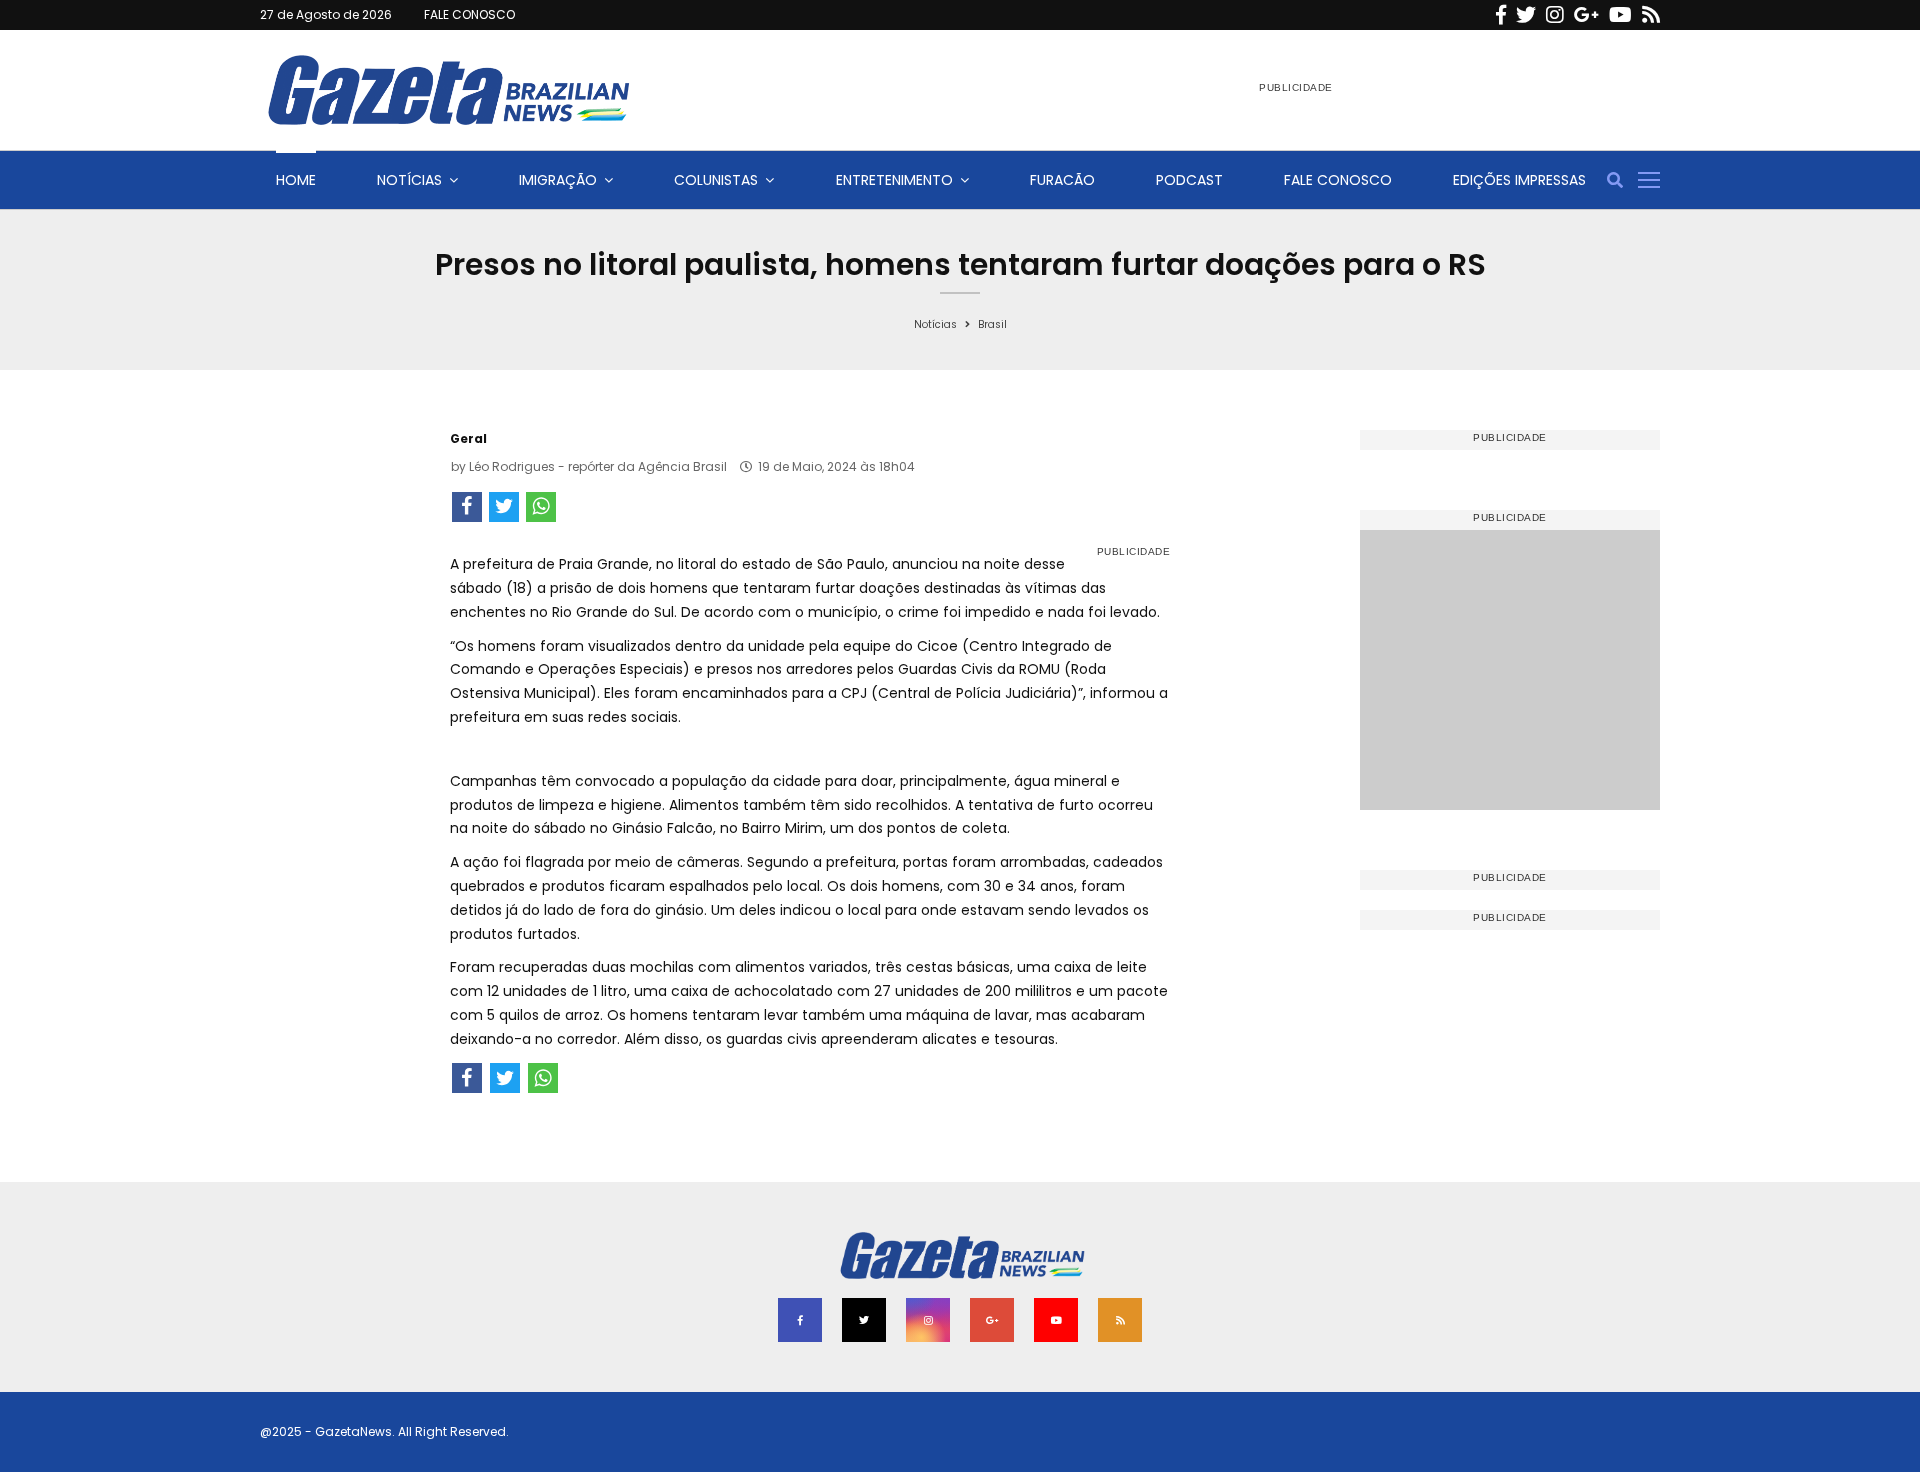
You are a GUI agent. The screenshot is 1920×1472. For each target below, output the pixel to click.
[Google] (1586, 15)
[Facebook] (1501, 15)
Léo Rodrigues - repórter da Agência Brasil (598, 466)
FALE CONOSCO (469, 14)
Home (296, 180)
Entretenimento (894, 180)
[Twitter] (1526, 15)
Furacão (1062, 180)
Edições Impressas (1519, 180)
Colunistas (716, 180)
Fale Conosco (1338, 180)
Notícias (409, 180)
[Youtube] (1620, 15)
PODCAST (1189, 180)
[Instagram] (1555, 15)
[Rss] (1651, 15)
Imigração (558, 180)
